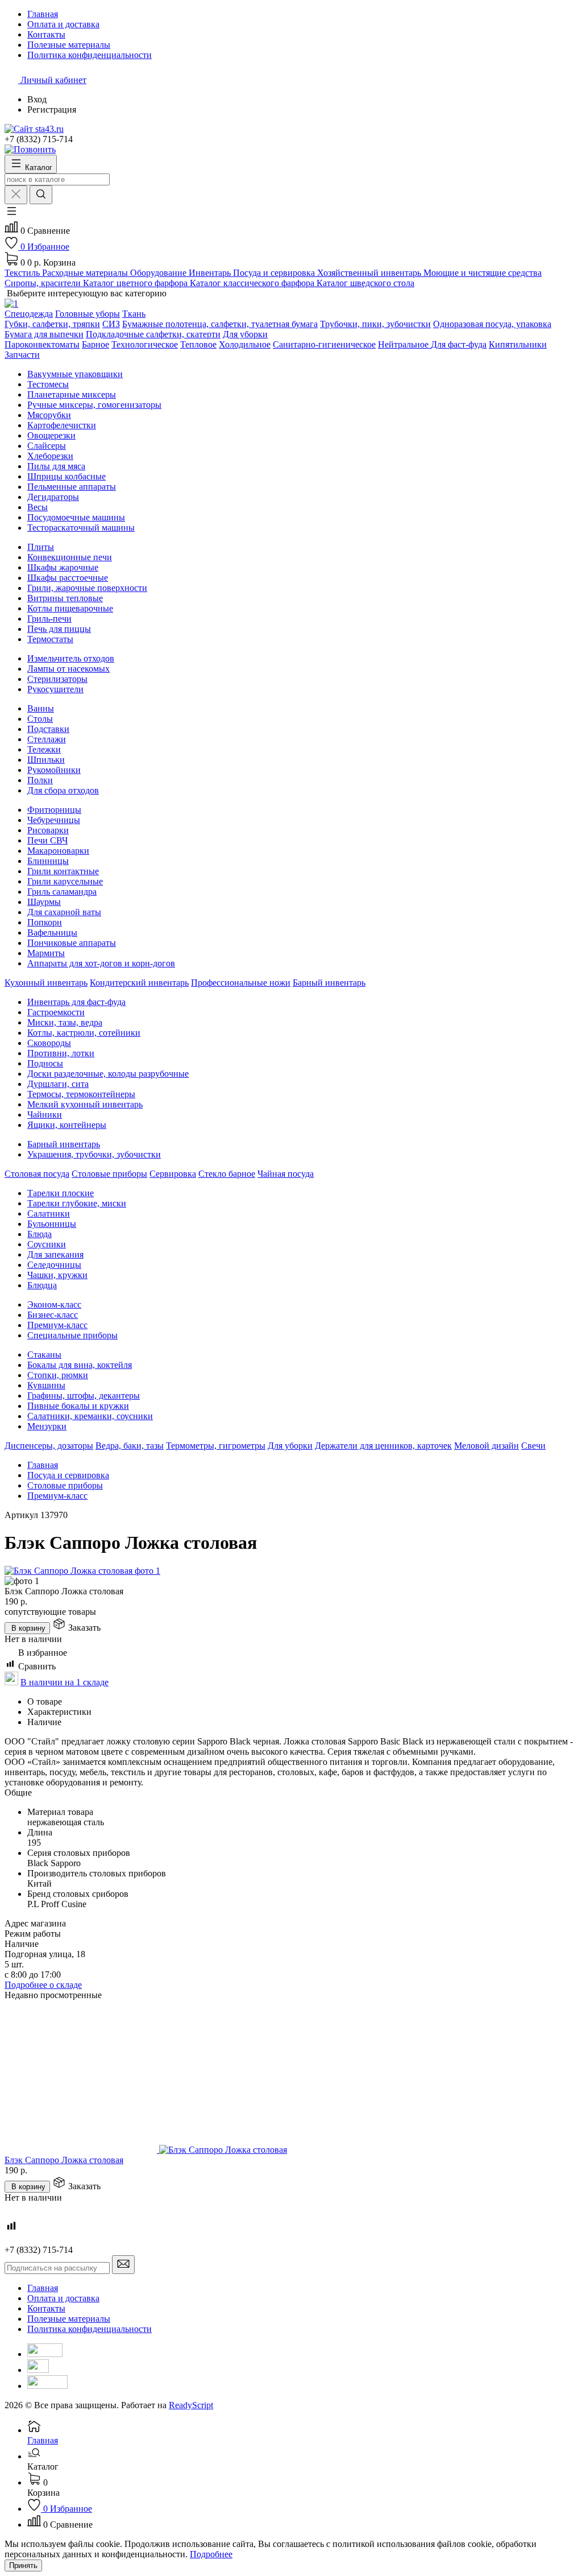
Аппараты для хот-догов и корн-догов (101, 963)
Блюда (40, 1234)
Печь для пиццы (59, 629)
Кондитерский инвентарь (139, 983)
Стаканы (44, 1355)
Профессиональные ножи (241, 983)
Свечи (533, 1446)
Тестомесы (48, 384)
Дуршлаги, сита (58, 1084)
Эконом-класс (54, 1304)
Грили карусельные (65, 881)
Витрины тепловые (65, 598)
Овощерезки (51, 435)
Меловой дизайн (487, 1446)
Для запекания (55, 1254)
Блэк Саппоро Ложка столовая (64, 2160)
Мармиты (46, 953)
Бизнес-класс (53, 1315)
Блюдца (42, 1285)
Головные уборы (88, 314)
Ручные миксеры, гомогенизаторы (94, 405)
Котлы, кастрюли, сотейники (84, 1033)
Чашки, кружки (57, 1275)
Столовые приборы (109, 1174)
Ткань (134, 314)
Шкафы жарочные (63, 567)
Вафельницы (52, 933)
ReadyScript (191, 2405)
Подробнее (211, 2554)
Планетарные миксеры (72, 394)
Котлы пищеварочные (70, 608)
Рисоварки (48, 830)
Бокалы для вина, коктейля (80, 1365)
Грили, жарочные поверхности (87, 588)
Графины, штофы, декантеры (84, 1395)
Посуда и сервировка (68, 1475)
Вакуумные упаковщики (75, 374)
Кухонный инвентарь (46, 983)
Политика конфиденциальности (90, 2329)
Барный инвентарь (329, 983)
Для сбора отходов (63, 790)
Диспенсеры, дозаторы (49, 1446)
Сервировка (173, 1174)
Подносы (45, 1063)
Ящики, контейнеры (67, 1125)
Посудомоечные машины (76, 517)
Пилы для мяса (56, 466)
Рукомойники (54, 770)
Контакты (46, 2308)
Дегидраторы (53, 497)
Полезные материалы (69, 2319)
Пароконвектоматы (42, 344)
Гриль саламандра (62, 892)
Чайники (45, 1115)
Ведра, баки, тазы (130, 1446)
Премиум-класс (57, 1325)
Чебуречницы (54, 820)
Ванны (41, 708)
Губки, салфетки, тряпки (52, 324)
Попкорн (45, 922)
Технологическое (145, 344)
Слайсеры (47, 446)
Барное (95, 344)
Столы (40, 719)
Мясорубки (49, 415)
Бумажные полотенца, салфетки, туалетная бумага (220, 324)
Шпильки (46, 760)
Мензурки (47, 1426)
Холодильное (245, 344)
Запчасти (22, 355)
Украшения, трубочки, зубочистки (94, 1154)
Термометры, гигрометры (216, 1446)
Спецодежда (29, 314)
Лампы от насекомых (68, 669)
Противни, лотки (61, 1053)
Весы (38, 507)
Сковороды (49, 1043)
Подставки (48, 729)
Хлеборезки (50, 456)
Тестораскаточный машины (81, 528)
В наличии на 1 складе (65, 1682)
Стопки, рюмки (58, 1375)
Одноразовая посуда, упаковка (492, 324)
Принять (23, 2565)
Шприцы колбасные (66, 476)
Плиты (41, 547)
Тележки (44, 749)
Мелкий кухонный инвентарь (85, 1104)
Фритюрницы (54, 810)
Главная (43, 1465)
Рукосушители (55, 689)
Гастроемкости (56, 1012)
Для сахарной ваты (64, 912)
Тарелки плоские (61, 1193)
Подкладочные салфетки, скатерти (153, 334)
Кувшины (46, 1385)
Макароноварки (58, 851)
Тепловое (198, 344)
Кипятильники (518, 344)
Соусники (47, 1244)
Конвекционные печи (70, 557)
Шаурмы (44, 902)
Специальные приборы (72, 1335)
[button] (11, 215)
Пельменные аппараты (72, 487)
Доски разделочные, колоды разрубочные (108, 1074)
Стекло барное (227, 1174)
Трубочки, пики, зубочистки (375, 324)
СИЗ (111, 324)
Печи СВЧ (47, 840)
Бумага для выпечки (44, 334)
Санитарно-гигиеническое (324, 344)
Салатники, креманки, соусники (90, 1416)
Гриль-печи (49, 619)
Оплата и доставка (63, 2298)
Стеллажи (47, 739)
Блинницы (48, 861)
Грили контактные (63, 871)
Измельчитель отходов (71, 658)
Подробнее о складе (43, 1985)
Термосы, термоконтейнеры (81, 1094)
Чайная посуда (286, 1174)
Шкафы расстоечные (68, 578)
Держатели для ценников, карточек (383, 1446)
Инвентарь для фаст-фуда (76, 1002)
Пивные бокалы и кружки (78, 1406)
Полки (40, 780)
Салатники (49, 1213)
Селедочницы (54, 1265)
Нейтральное (404, 344)
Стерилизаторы (57, 679)
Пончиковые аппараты (72, 943)
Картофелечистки (62, 425)
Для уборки (245, 334)
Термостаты (50, 639)
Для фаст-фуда (459, 344)
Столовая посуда (37, 1174)
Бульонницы (52, 1224)
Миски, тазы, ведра (65, 1022)
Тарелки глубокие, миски (77, 1203)
